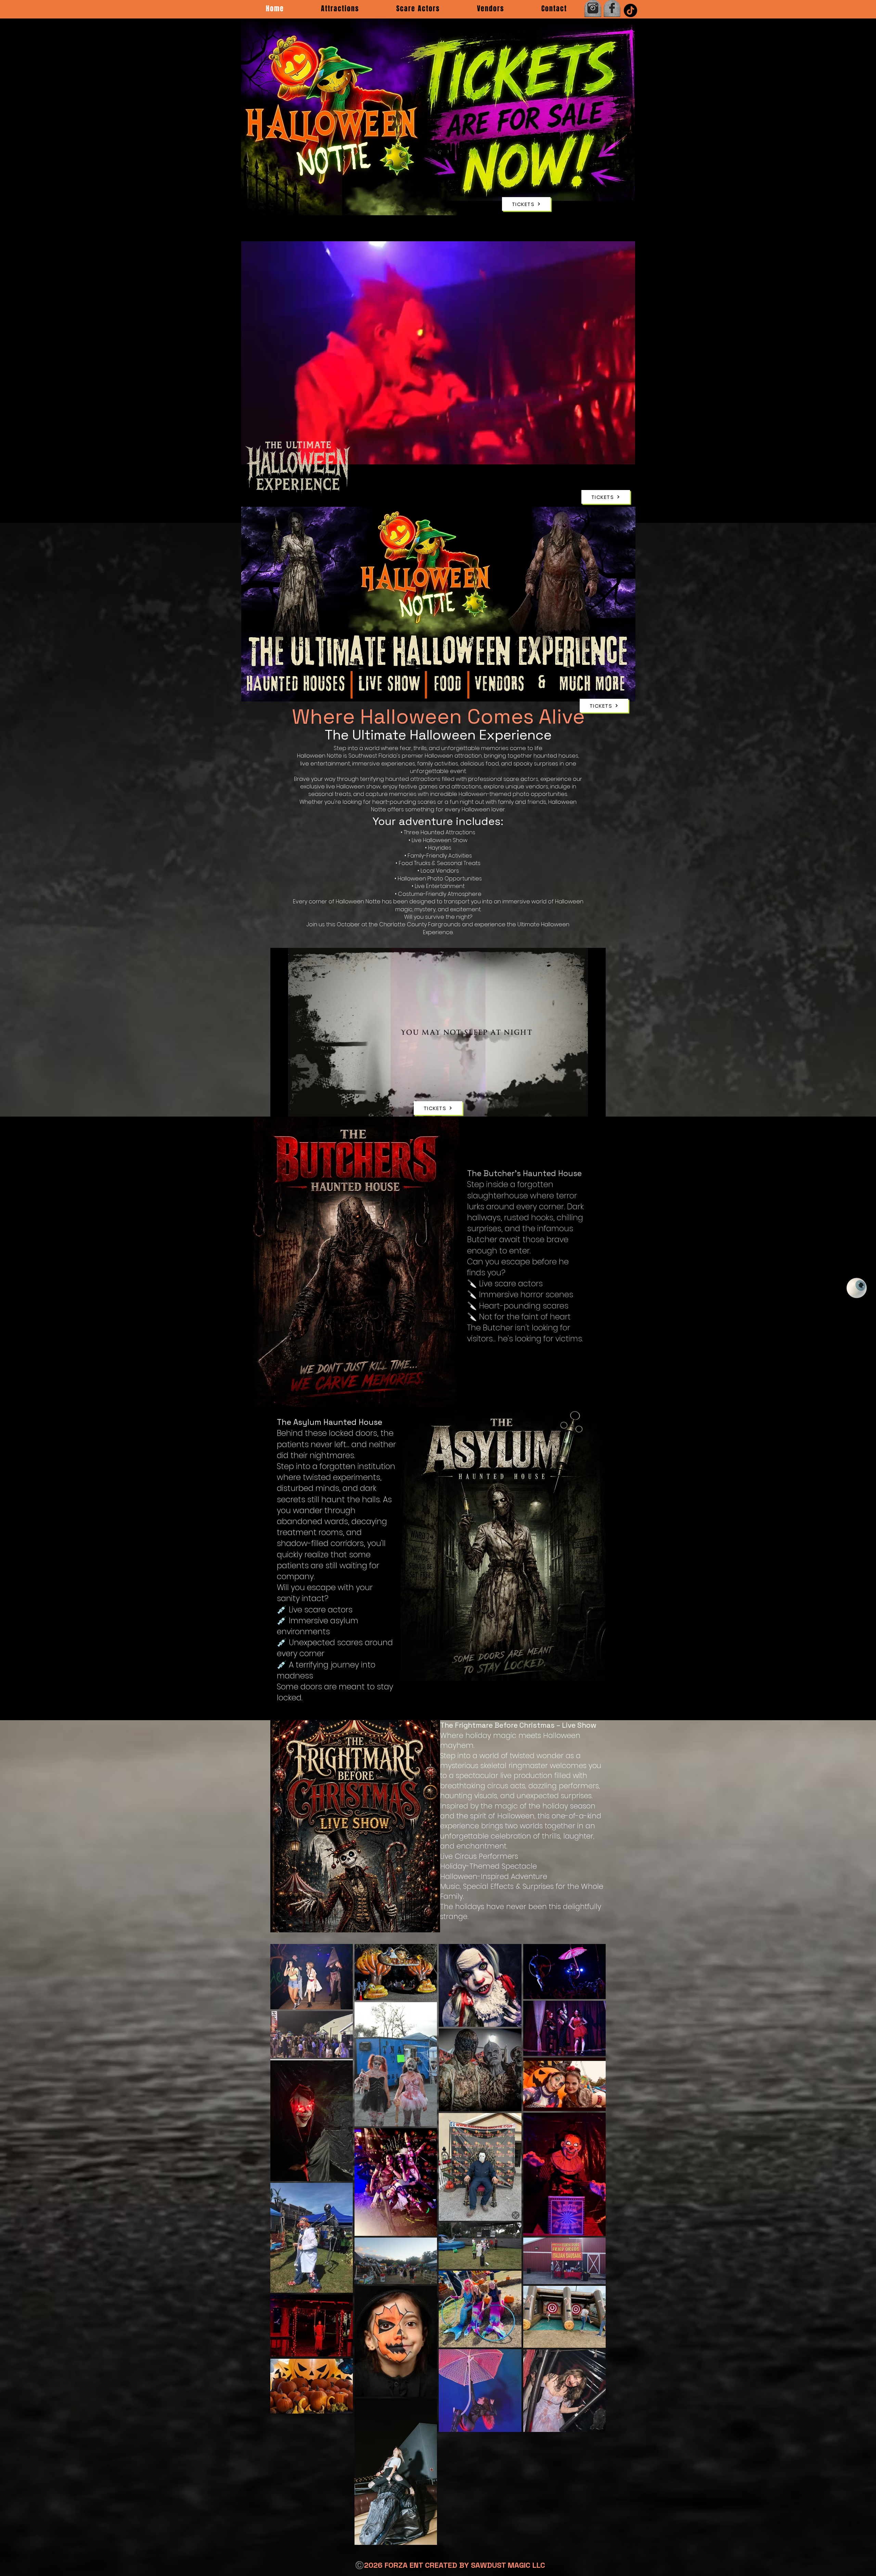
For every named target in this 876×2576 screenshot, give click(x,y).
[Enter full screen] (626, 481)
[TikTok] (630, 10)
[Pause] (279, 1107)
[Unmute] (291, 1107)
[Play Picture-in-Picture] (614, 481)
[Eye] (857, 1288)
